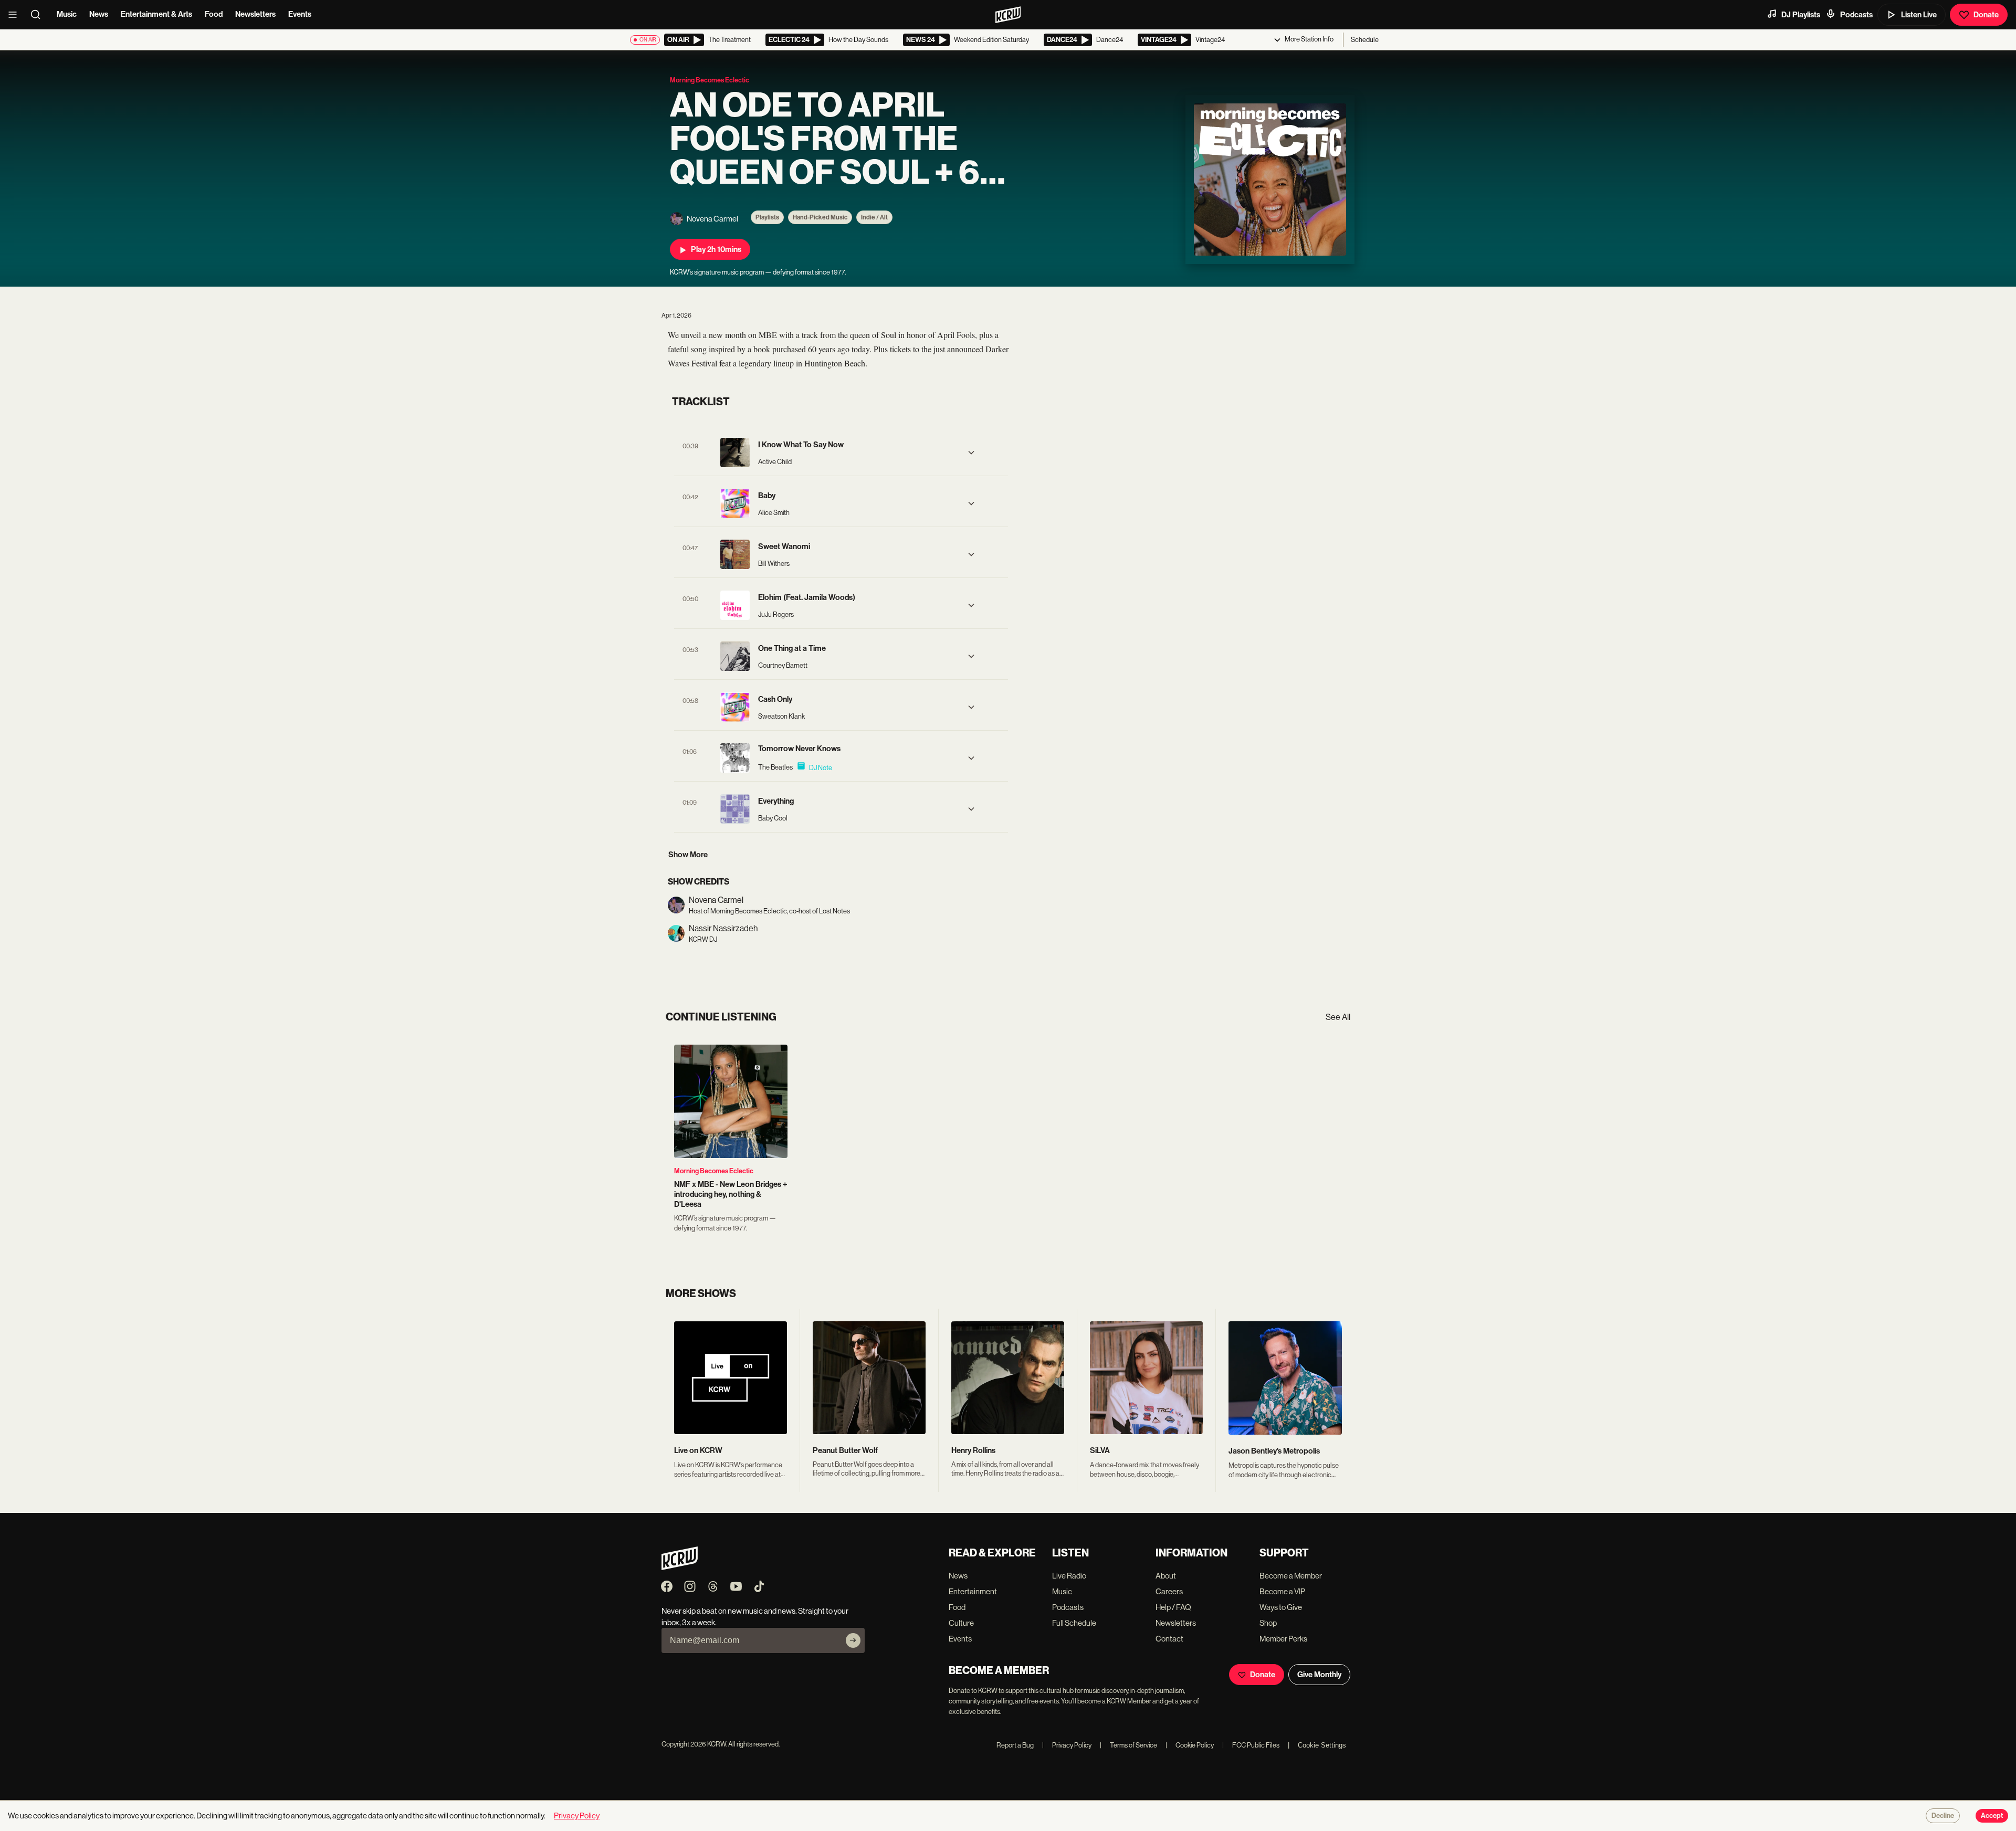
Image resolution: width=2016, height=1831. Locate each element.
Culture (961, 1623)
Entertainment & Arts (156, 14)
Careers (1169, 1591)
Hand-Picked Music (820, 217)
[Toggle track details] (971, 453)
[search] (39, 15)
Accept (1992, 1816)
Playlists (767, 217)
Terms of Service (1128, 1745)
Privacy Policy (1067, 1745)
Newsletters (255, 14)
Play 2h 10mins (716, 249)
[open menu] (16, 15)
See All (1338, 1017)
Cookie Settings (1322, 1745)
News (99, 14)
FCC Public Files (1251, 1745)
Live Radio (1069, 1576)
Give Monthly (1319, 1675)
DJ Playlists (1801, 15)
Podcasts (1856, 15)
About (1166, 1576)
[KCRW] (680, 1567)
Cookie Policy (1190, 1745)
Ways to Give (1281, 1607)
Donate (1986, 15)
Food (214, 14)
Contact (1169, 1639)
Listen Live (1919, 15)
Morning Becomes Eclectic (714, 1171)
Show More (688, 855)
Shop (1268, 1623)
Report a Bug (1015, 1745)
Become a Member (1291, 1576)
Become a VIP (1282, 1591)
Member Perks (1283, 1639)
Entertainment (973, 1591)
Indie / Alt (874, 217)
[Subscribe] (853, 1640)
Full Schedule (1074, 1623)
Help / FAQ (1173, 1607)
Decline (1943, 1816)
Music (67, 14)
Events (300, 14)
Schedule (1365, 40)
